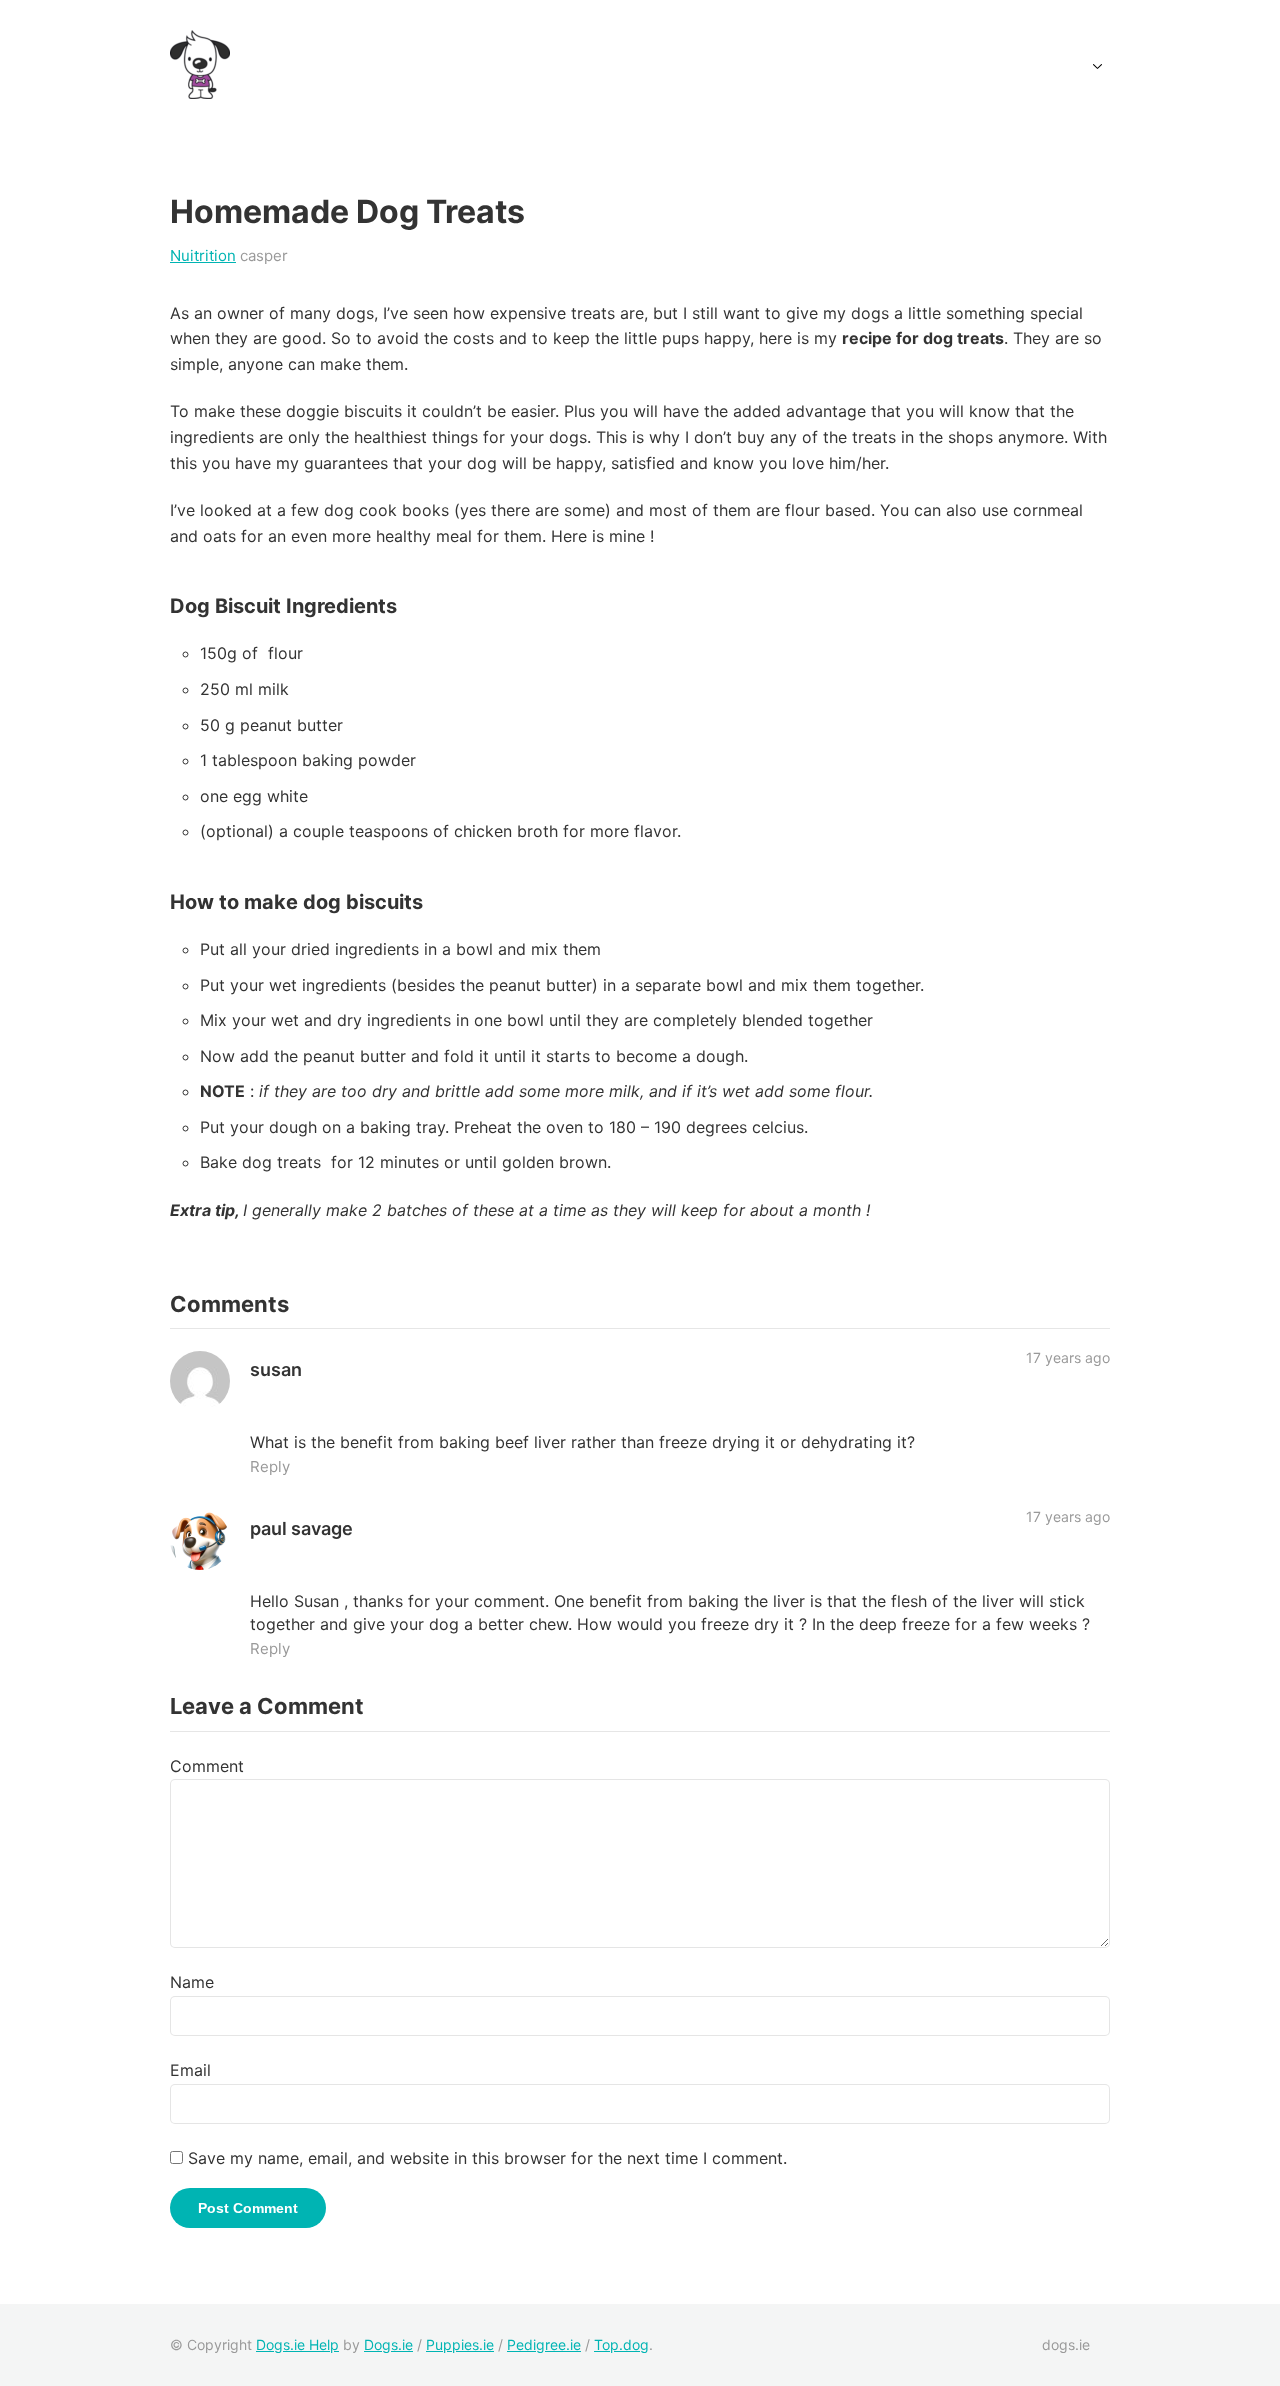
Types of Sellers (1029, 65)
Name (192, 1982)
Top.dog (621, 2344)
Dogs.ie (620, 65)
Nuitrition (203, 255)
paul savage (301, 1528)
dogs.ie (1066, 2344)
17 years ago (1068, 1357)
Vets (924, 65)
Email (190, 2070)
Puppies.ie (460, 2344)
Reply (270, 1466)
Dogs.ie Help (297, 2344)
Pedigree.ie (544, 2344)
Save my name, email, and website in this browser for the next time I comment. (487, 2158)
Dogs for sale (726, 65)
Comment (207, 1766)
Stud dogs (841, 65)
